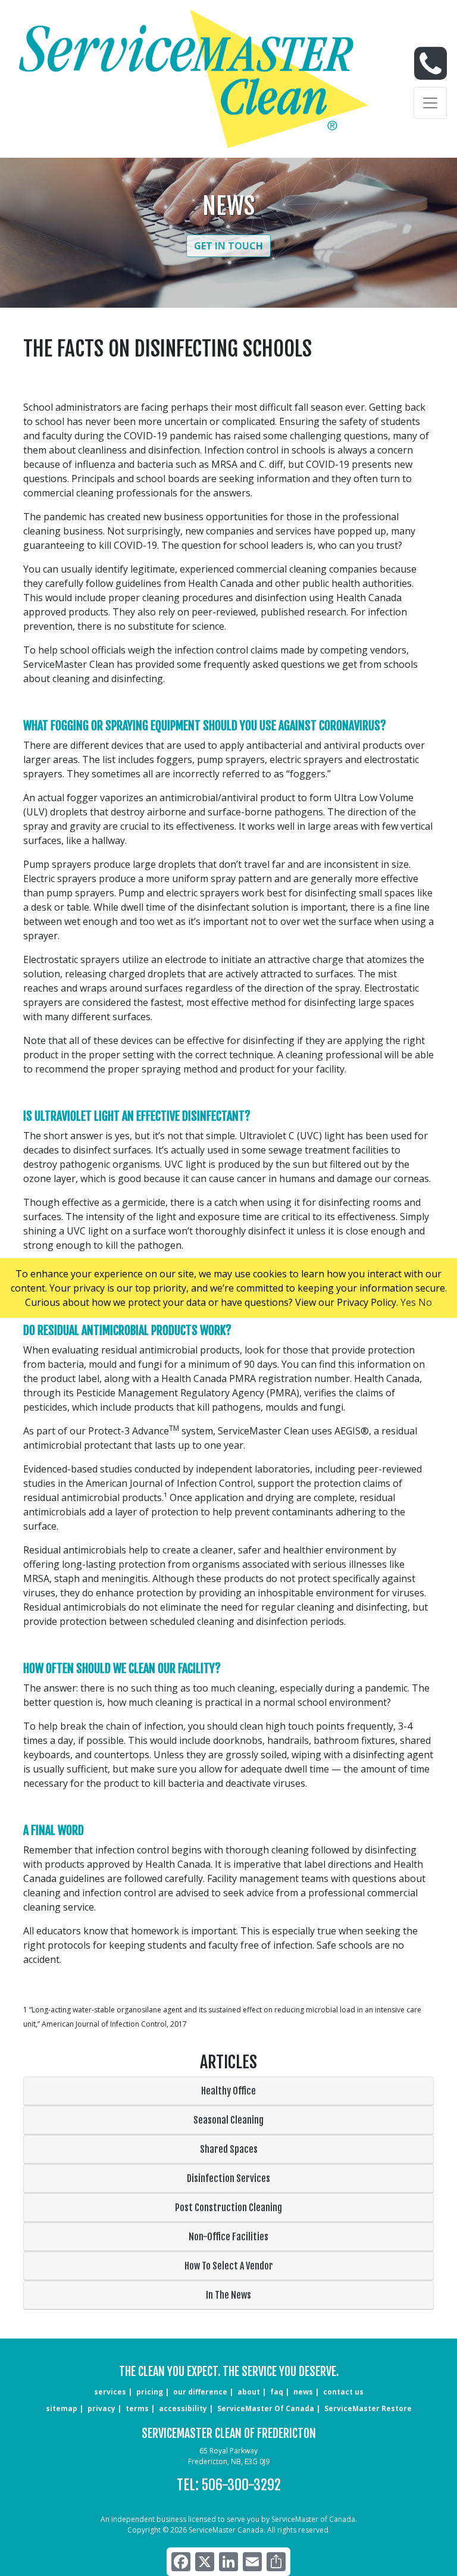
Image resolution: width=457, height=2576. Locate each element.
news (303, 2392)
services (110, 2392)
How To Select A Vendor (229, 2266)
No (425, 1302)
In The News (228, 2295)
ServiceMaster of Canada (266, 2408)
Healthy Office (228, 2091)
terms (137, 2408)
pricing (150, 2392)
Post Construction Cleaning (228, 2208)
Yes (408, 1302)
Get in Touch (228, 246)
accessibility (183, 2408)
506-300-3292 (241, 2485)
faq (277, 2392)
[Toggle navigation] (430, 103)
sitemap (62, 2408)
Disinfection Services (228, 2178)
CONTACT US (343, 2392)
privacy (101, 2408)
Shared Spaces (229, 2149)
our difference (200, 2392)
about (249, 2392)
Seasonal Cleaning (228, 2120)
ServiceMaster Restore (368, 2408)
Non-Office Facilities (228, 2237)
